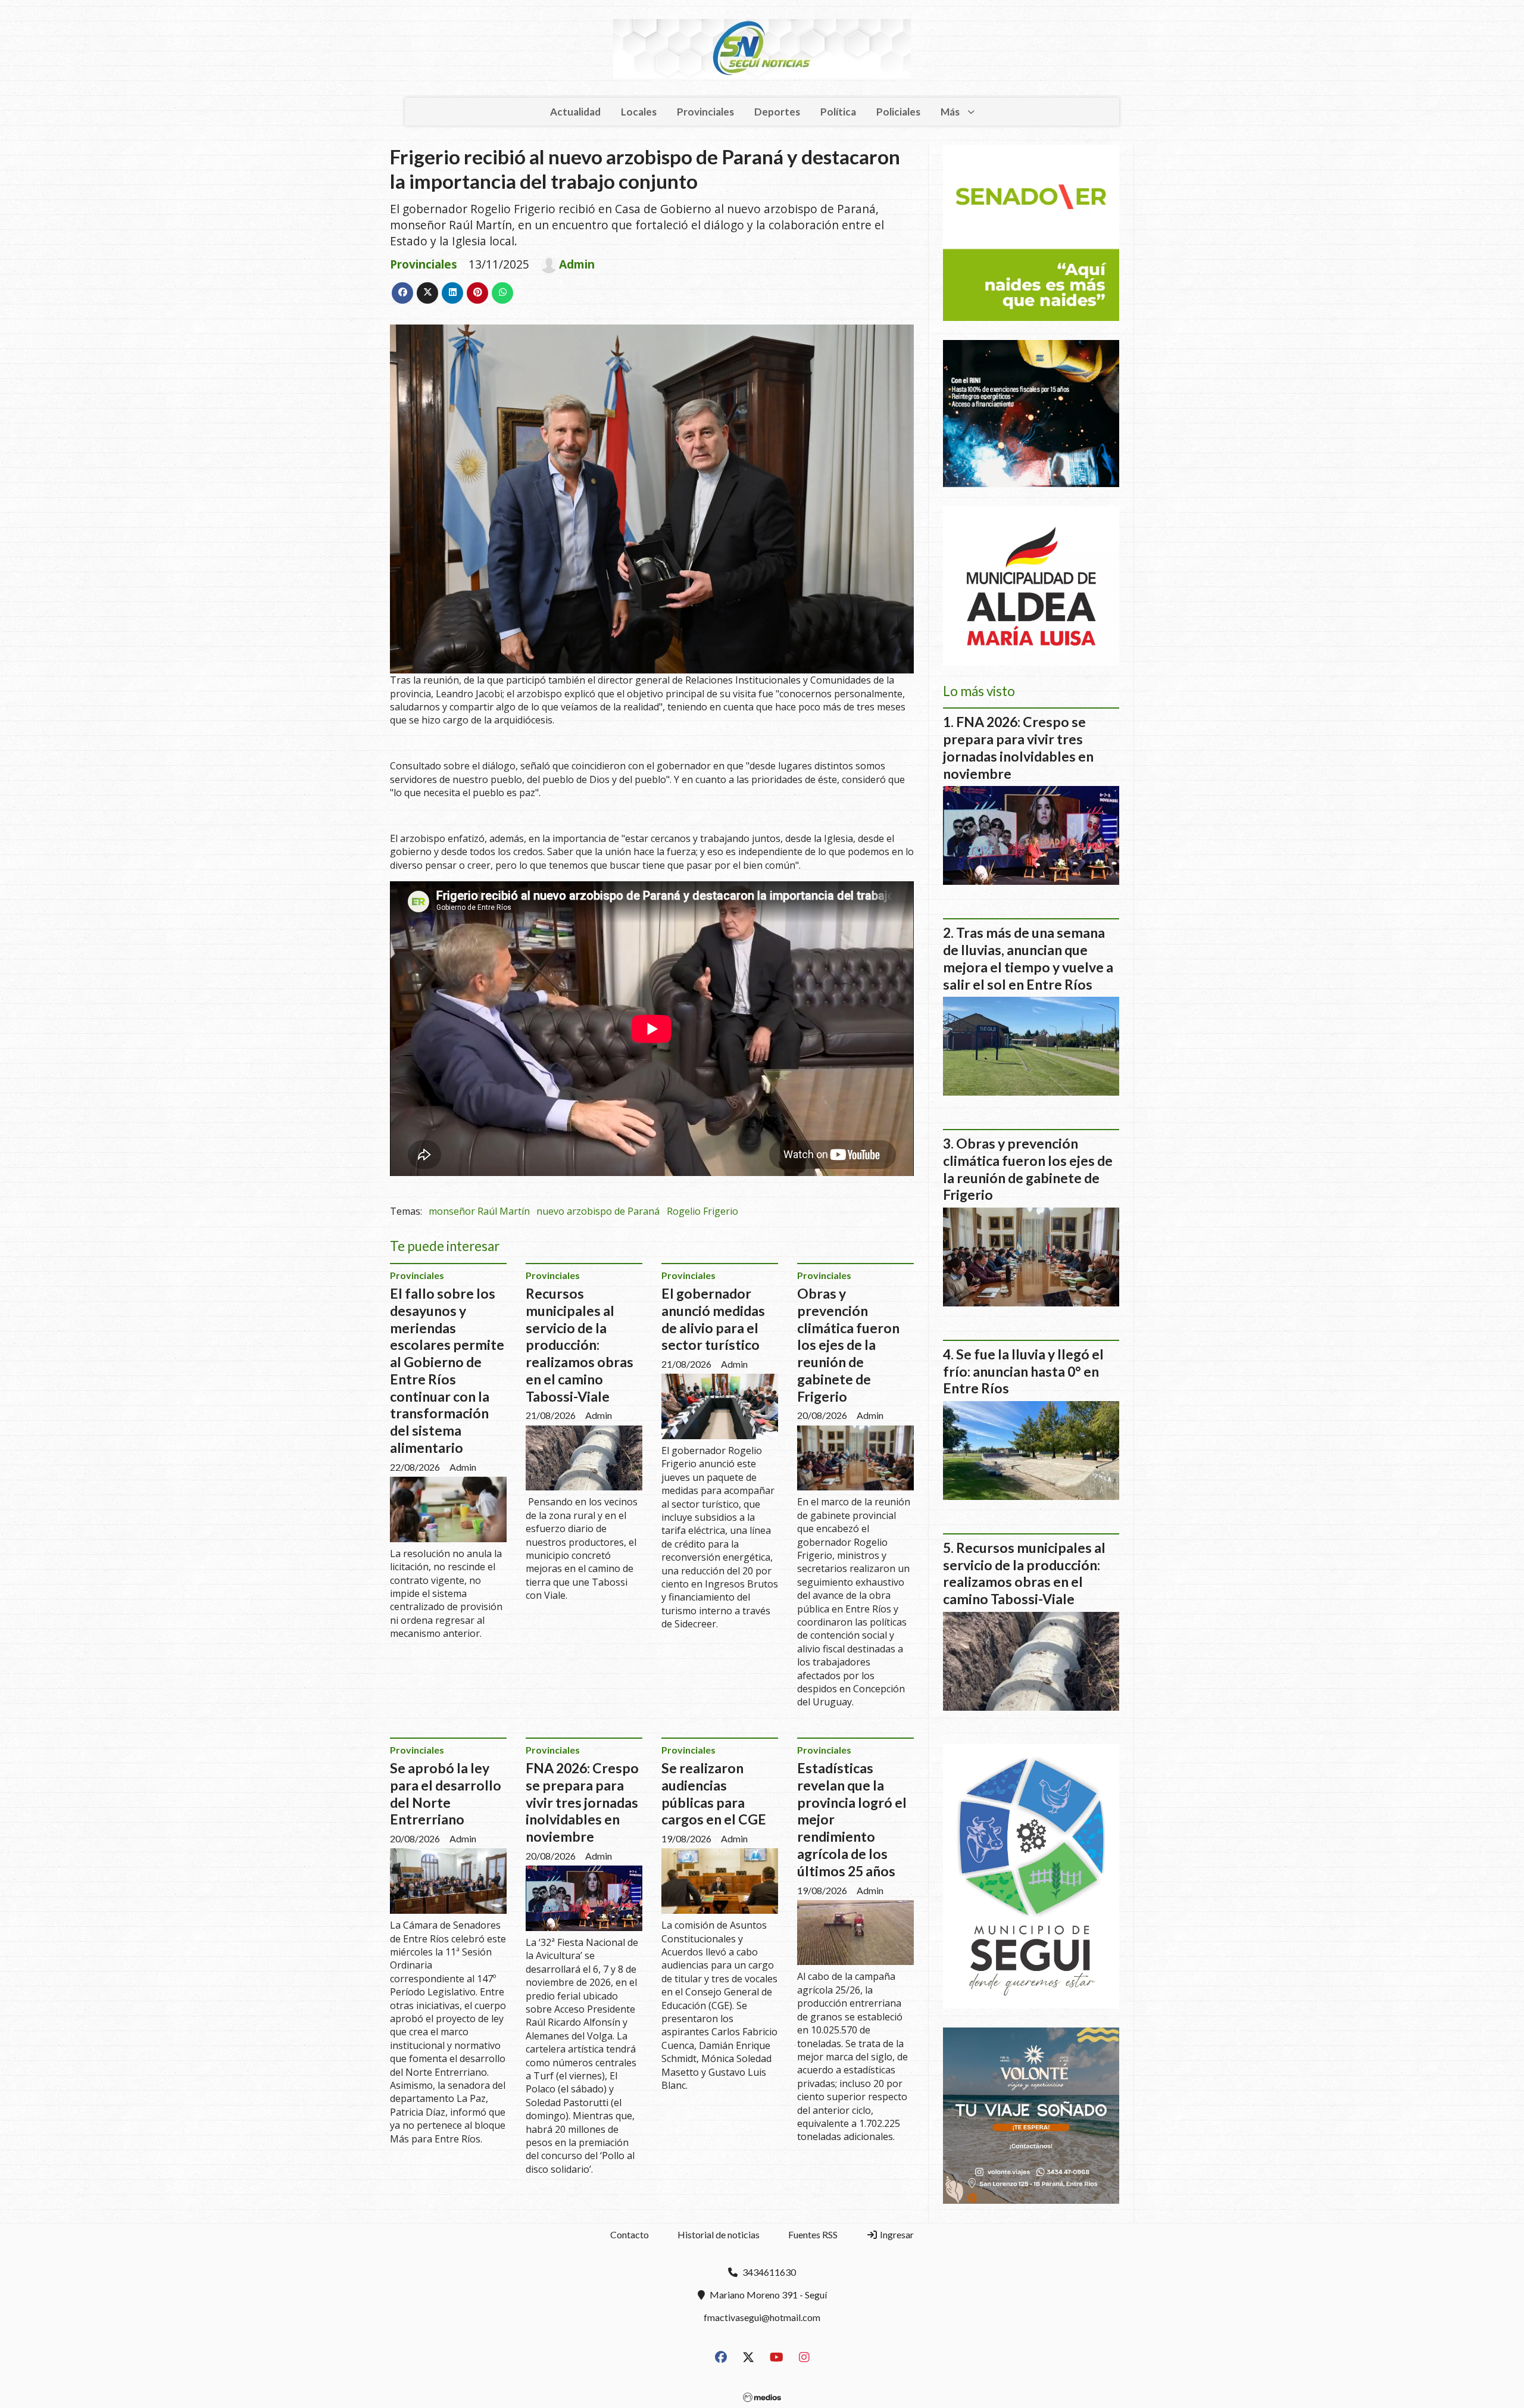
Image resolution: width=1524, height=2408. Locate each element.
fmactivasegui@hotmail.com (762, 2317)
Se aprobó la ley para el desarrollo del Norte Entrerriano (446, 1793)
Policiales (898, 112)
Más (950, 112)
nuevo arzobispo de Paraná (598, 1211)
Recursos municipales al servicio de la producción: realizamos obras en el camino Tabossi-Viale (580, 1345)
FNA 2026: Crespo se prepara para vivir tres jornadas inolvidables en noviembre (582, 1802)
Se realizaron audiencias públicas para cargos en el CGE (714, 1793)
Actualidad (575, 112)
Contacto (630, 2234)
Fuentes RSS (813, 2234)
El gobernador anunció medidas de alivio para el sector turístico (713, 1319)
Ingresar (896, 2234)
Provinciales (705, 112)
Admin (577, 264)
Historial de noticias (719, 2234)
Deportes (777, 112)
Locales (639, 112)
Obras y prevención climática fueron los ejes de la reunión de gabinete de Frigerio (848, 1345)
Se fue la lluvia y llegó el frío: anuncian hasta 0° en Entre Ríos (1023, 1371)
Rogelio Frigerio (702, 1211)
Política (838, 112)
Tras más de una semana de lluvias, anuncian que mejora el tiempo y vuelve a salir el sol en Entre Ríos (1028, 958)
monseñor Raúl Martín (479, 1211)
